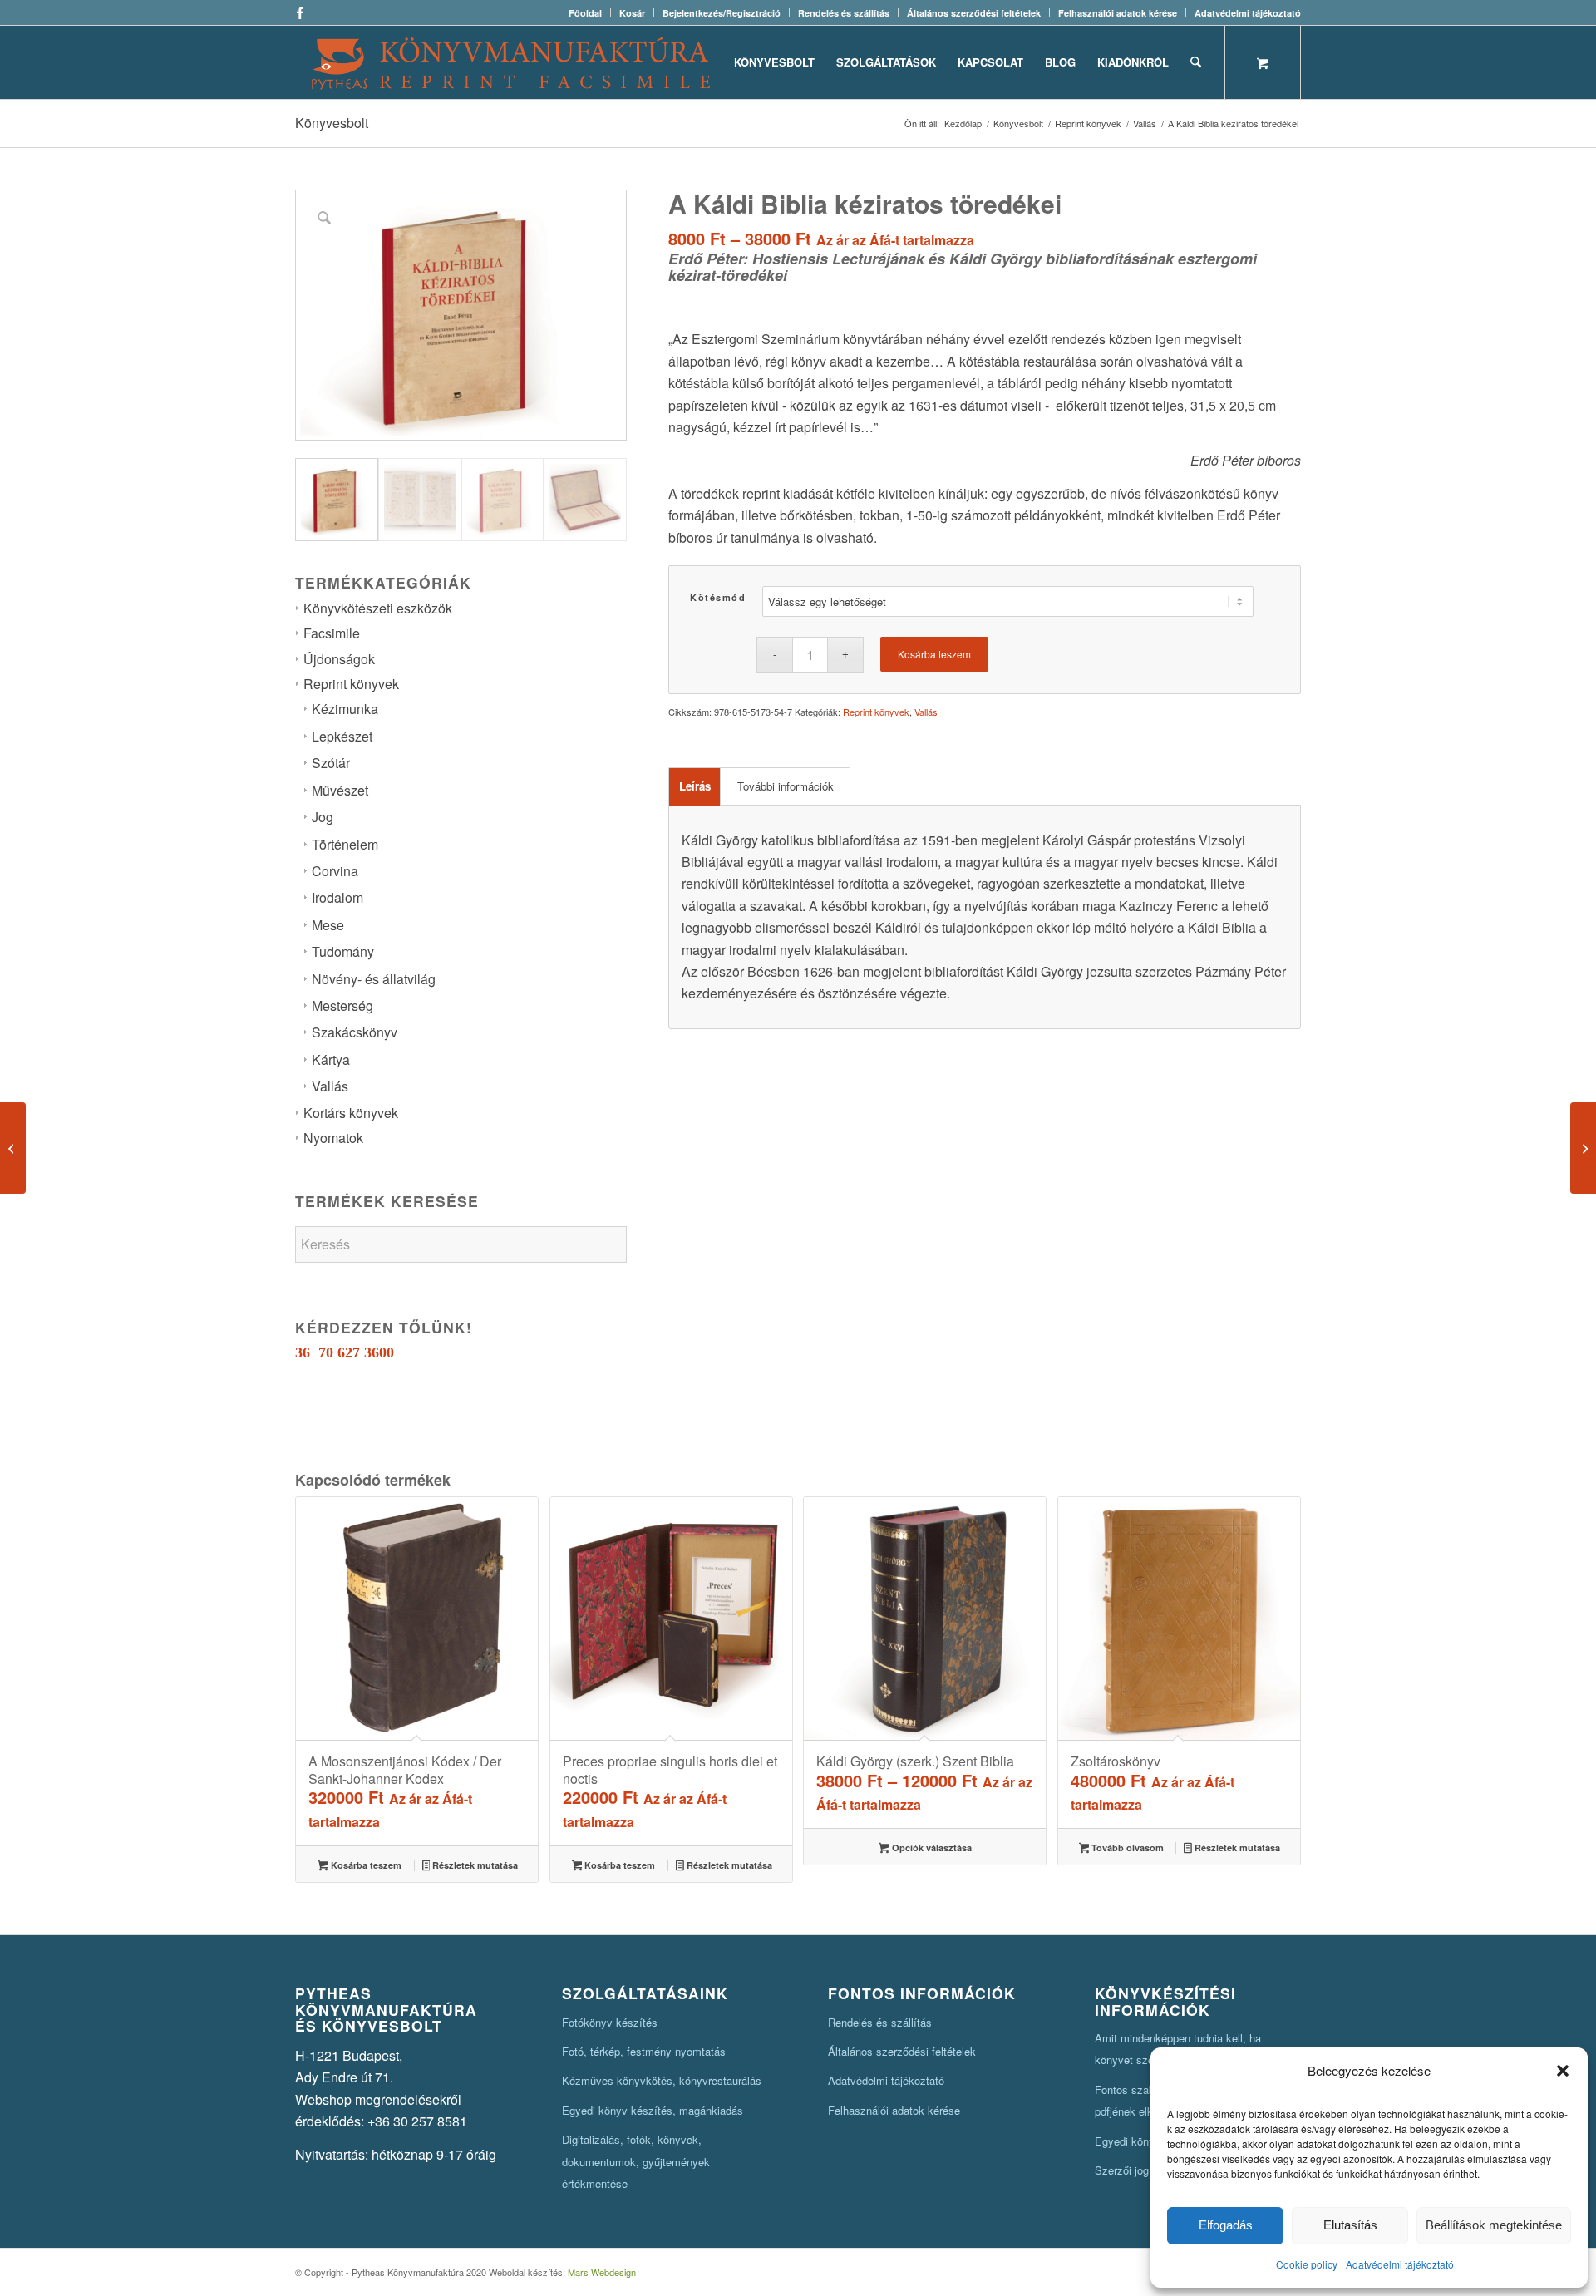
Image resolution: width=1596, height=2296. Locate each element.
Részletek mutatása (474, 1865)
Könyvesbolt (332, 123)
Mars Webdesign (602, 2272)
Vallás (330, 1086)
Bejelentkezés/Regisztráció (722, 13)
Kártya (331, 1059)
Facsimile (332, 633)
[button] (1563, 2071)
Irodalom (337, 897)
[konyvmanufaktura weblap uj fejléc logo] (511, 62)
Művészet (340, 790)
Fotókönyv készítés (610, 2022)
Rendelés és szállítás (844, 13)
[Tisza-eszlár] (13, 1148)
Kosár (632, 13)
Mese (328, 925)
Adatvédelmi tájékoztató (1400, 2264)
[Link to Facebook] (300, 12)
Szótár (331, 763)
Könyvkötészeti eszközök (378, 608)
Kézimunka (345, 709)
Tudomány (343, 951)
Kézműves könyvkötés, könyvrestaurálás (662, 2080)
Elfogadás (1226, 2225)
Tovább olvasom (1126, 1848)
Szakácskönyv (355, 1032)
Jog (323, 817)
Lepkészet (342, 736)
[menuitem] (586, 13)
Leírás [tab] (695, 786)
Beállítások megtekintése (1494, 2225)
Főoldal (585, 13)
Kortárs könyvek (351, 1113)
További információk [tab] (786, 786)
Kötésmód (718, 597)
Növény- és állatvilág (374, 979)
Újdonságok (339, 659)
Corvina (335, 871)
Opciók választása (931, 1848)
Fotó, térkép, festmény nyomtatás (644, 2051)
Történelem (345, 844)
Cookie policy (1307, 2264)
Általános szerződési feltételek (974, 13)
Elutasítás (1350, 2225)
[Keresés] (1196, 62)
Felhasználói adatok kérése (1118, 13)
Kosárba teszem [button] (365, 1865)
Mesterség (342, 1005)
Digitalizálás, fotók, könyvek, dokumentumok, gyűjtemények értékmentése (636, 2161)
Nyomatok (333, 1138)
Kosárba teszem (934, 654)
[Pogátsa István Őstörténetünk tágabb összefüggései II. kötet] (1583, 1148)
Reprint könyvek (351, 684)
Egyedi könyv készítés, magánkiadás (653, 2110)
